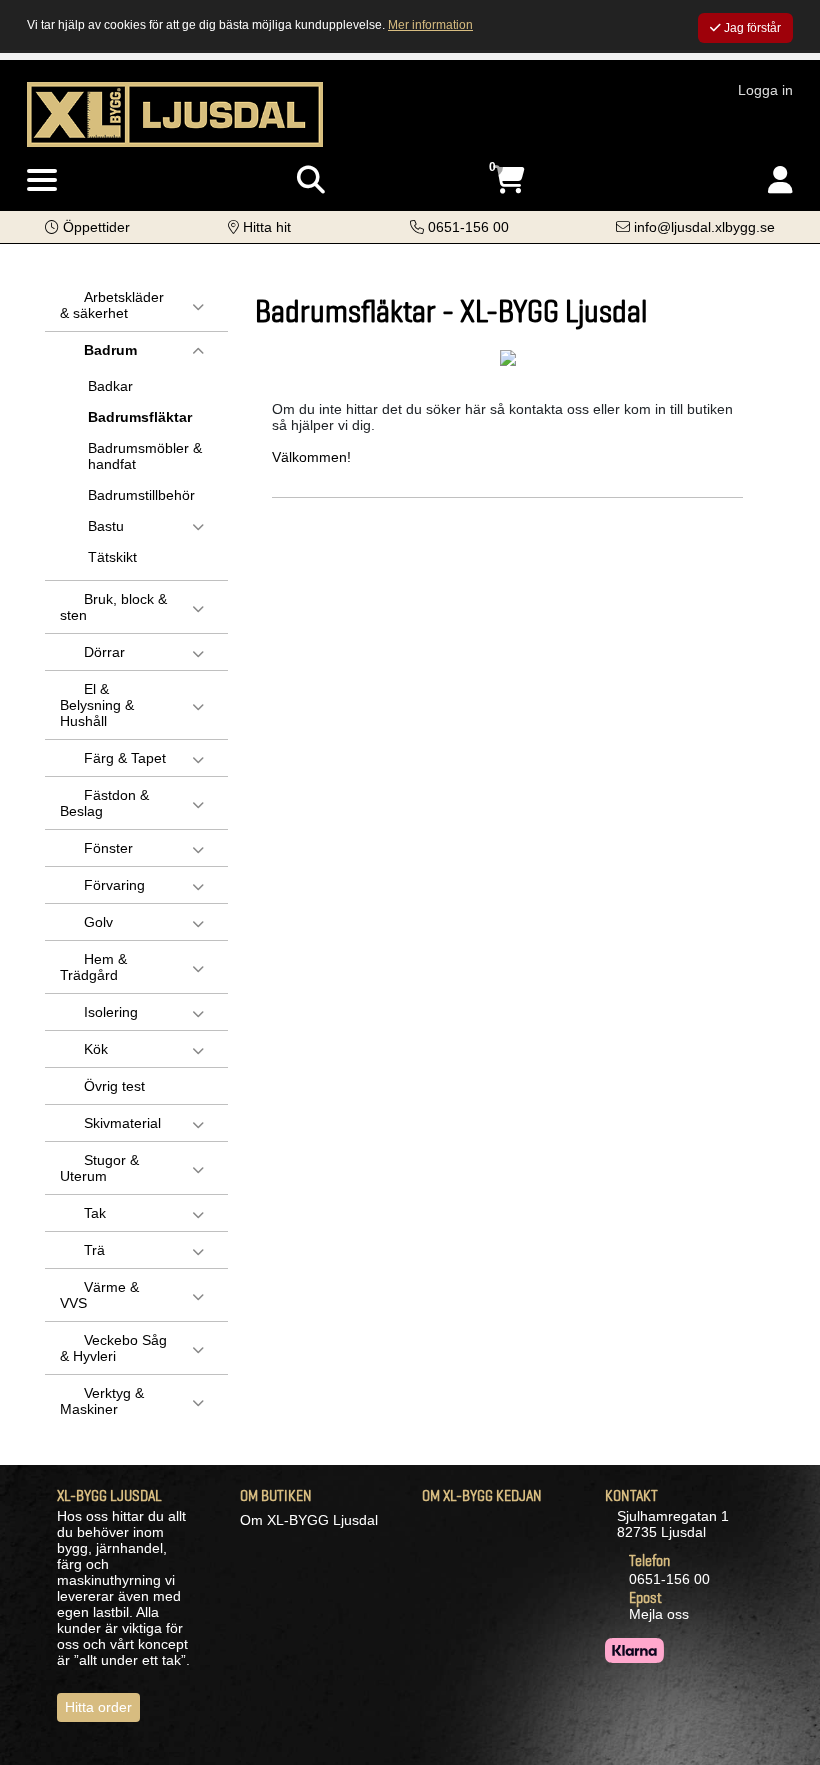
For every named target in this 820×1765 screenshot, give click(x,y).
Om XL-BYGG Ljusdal (309, 1520)
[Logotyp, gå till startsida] (175, 113)
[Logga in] (780, 180)
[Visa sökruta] (311, 180)
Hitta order (98, 1707)
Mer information (430, 25)
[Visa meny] (42, 181)
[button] (87, 227)
